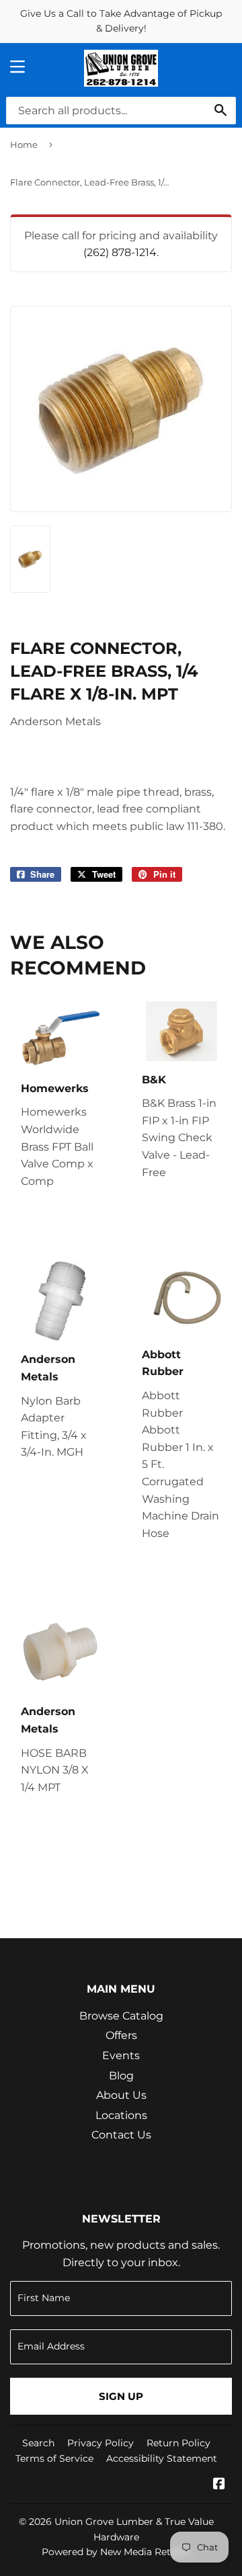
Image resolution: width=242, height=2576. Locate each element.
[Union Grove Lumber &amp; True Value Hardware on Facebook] (219, 2485)
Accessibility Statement (162, 2458)
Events (121, 2055)
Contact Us (121, 2135)
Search (38, 2443)
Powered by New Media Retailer (116, 2552)
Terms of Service (54, 2458)
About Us (121, 2095)
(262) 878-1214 (120, 252)
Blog (121, 2076)
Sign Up (121, 2396)
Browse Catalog (121, 2016)
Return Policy (178, 2443)
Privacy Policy (100, 2443)
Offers (121, 2035)
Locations (121, 2115)
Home (24, 144)
